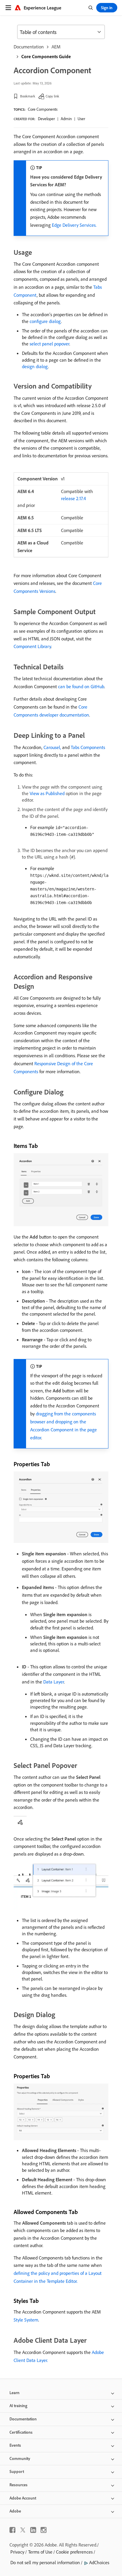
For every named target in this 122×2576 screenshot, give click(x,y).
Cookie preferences (74, 2552)
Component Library (32, 646)
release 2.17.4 (73, 498)
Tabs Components (88, 747)
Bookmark (28, 96)
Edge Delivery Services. (74, 225)
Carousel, (52, 747)
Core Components (43, 109)
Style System (26, 2320)
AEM (56, 47)
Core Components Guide (46, 56)
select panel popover (49, 344)
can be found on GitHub (81, 686)
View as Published (47, 793)
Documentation (29, 47)
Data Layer (54, 1682)
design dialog (35, 366)
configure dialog (45, 321)
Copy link (52, 96)
